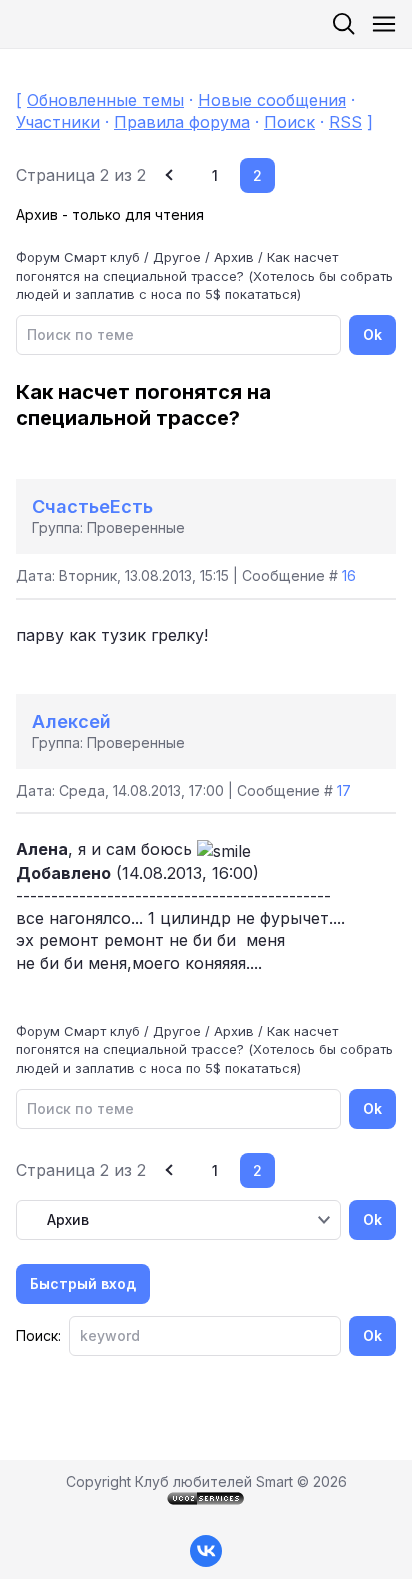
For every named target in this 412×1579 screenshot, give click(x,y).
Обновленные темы (105, 100)
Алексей (71, 721)
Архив (234, 257)
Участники (58, 122)
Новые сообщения (272, 100)
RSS (345, 122)
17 (344, 790)
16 (349, 575)
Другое (177, 257)
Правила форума (182, 122)
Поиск (289, 122)
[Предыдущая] (171, 175)
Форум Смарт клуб (78, 257)
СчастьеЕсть (92, 506)
